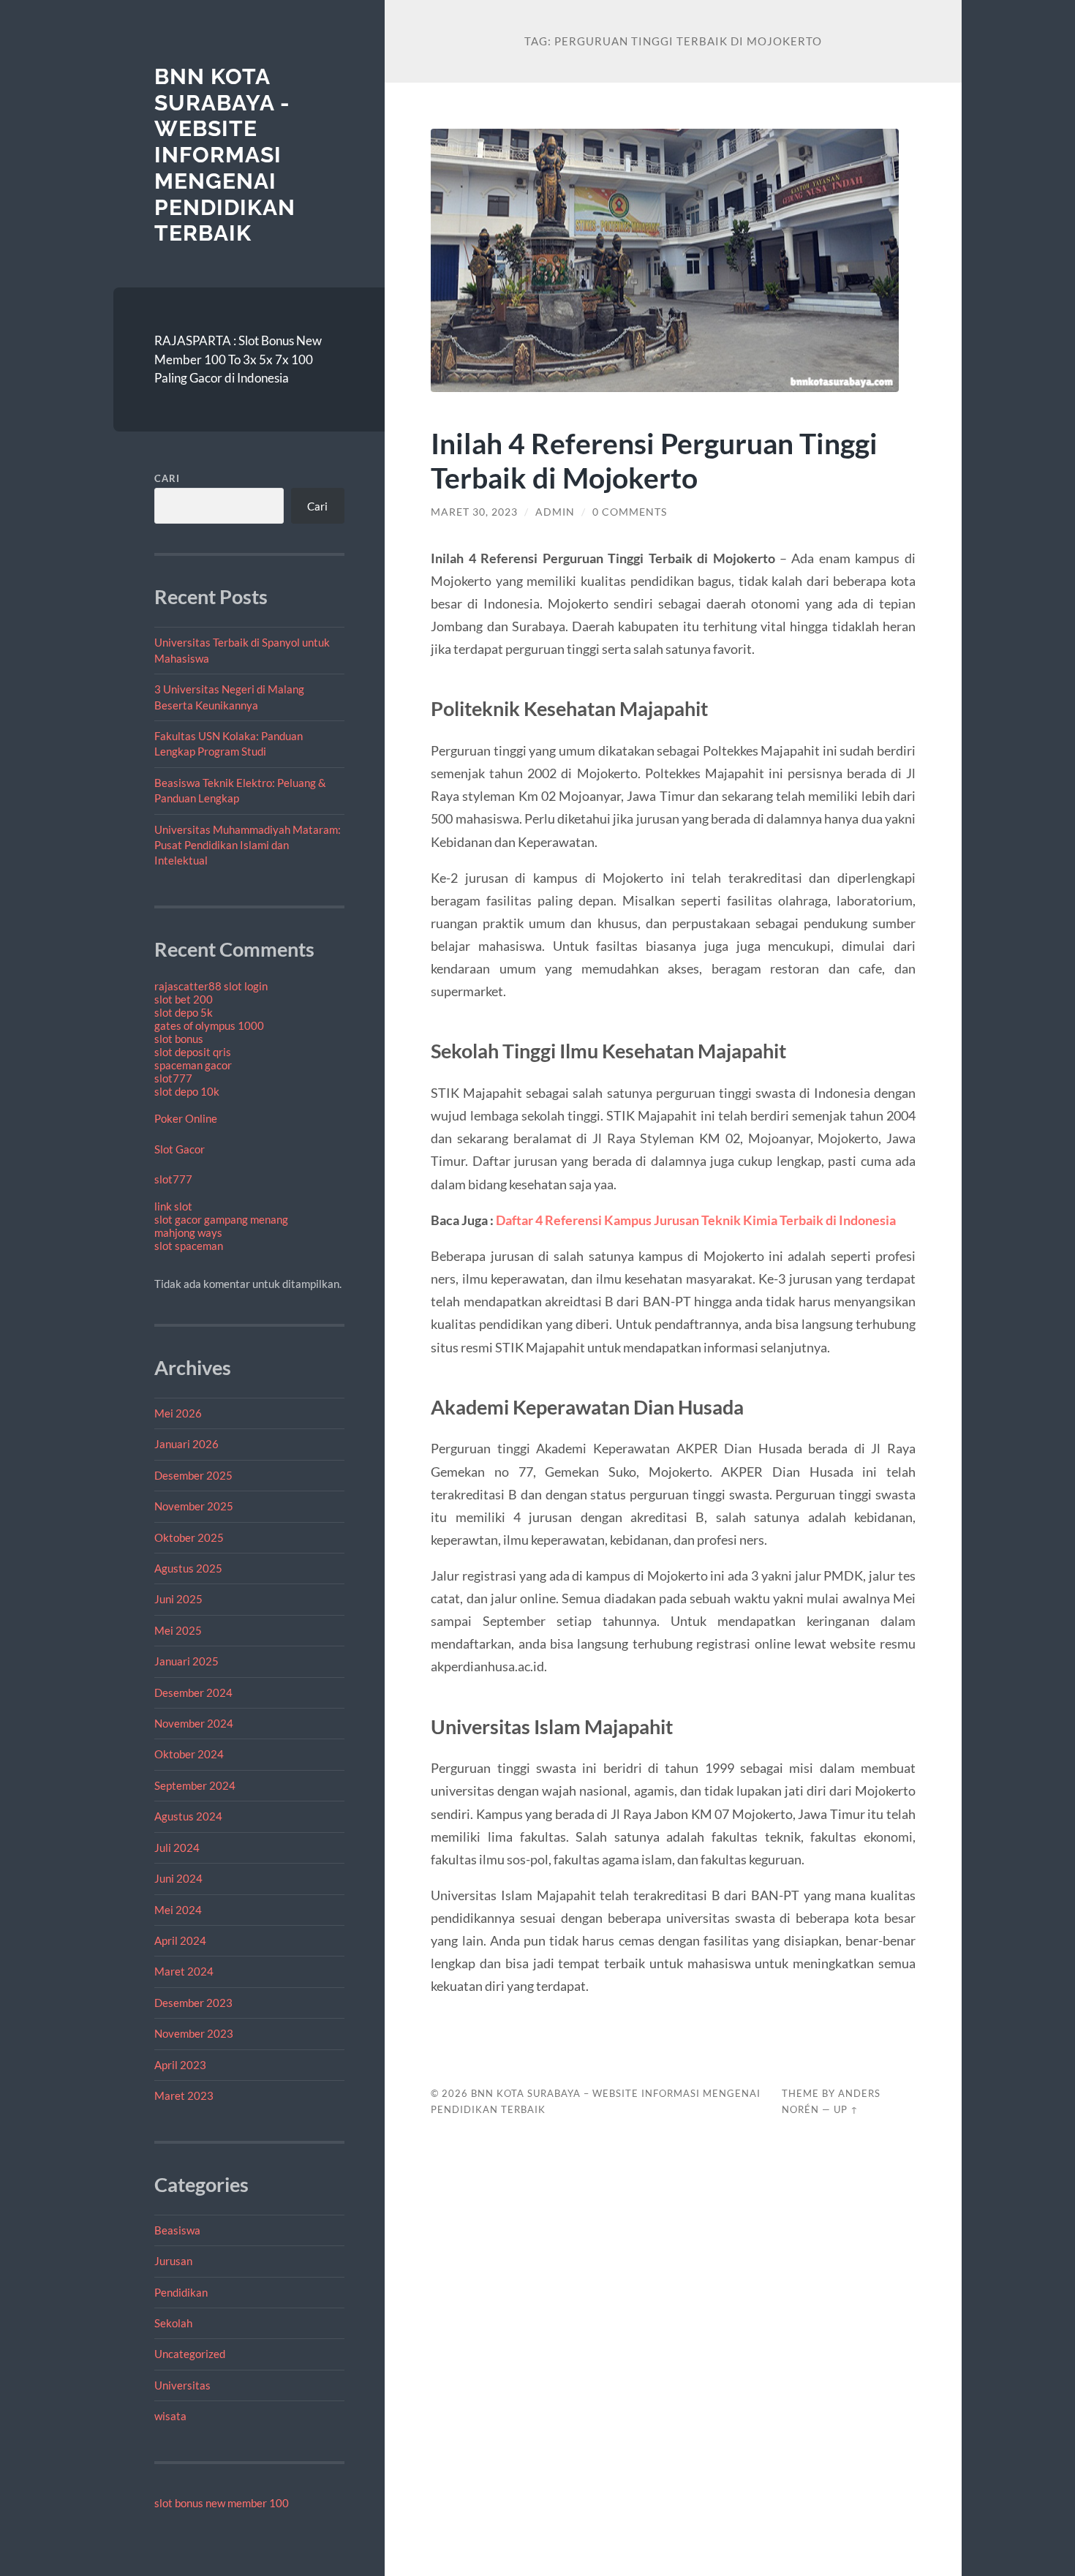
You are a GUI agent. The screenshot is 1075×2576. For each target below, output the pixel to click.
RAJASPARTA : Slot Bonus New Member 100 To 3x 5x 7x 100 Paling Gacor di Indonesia (238, 359)
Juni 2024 (178, 1878)
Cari (167, 478)
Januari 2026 (186, 1444)
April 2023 (180, 2065)
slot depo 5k (184, 1012)
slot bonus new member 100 (222, 2503)
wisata (170, 2416)
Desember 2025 (193, 1475)
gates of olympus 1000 (209, 1025)
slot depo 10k (187, 1091)
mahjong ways (188, 1232)
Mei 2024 (178, 1910)
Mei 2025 (178, 1630)
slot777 (173, 1078)
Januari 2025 (186, 1661)
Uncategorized (190, 2354)
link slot (173, 1206)
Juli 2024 (177, 1848)
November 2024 (194, 1723)
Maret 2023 (184, 2095)
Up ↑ (846, 2109)
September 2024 (195, 1785)
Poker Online (186, 1118)
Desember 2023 (193, 2003)
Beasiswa (177, 2230)
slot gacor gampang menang (221, 1219)
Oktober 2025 (189, 1537)
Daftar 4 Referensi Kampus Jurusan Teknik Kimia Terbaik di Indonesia (696, 1220)
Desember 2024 (193, 1692)
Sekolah (173, 2323)
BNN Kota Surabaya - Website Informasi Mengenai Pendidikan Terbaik (225, 155)
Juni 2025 (178, 1599)
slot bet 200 (184, 999)
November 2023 (194, 2033)
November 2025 (194, 1506)
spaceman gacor (193, 1065)
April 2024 (180, 1940)
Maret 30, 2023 (474, 512)
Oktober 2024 (189, 1754)
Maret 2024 (184, 1971)
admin (555, 512)
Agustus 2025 (188, 1568)
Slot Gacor (180, 1149)
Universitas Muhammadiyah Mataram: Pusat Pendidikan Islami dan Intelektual (248, 845)
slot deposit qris (193, 1052)
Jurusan (173, 2261)
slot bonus (179, 1039)
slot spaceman (189, 1246)
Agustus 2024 (188, 1816)
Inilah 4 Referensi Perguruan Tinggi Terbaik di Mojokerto (654, 460)
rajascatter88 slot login (211, 986)
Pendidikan (181, 2292)
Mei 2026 (178, 1413)
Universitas (182, 2385)
